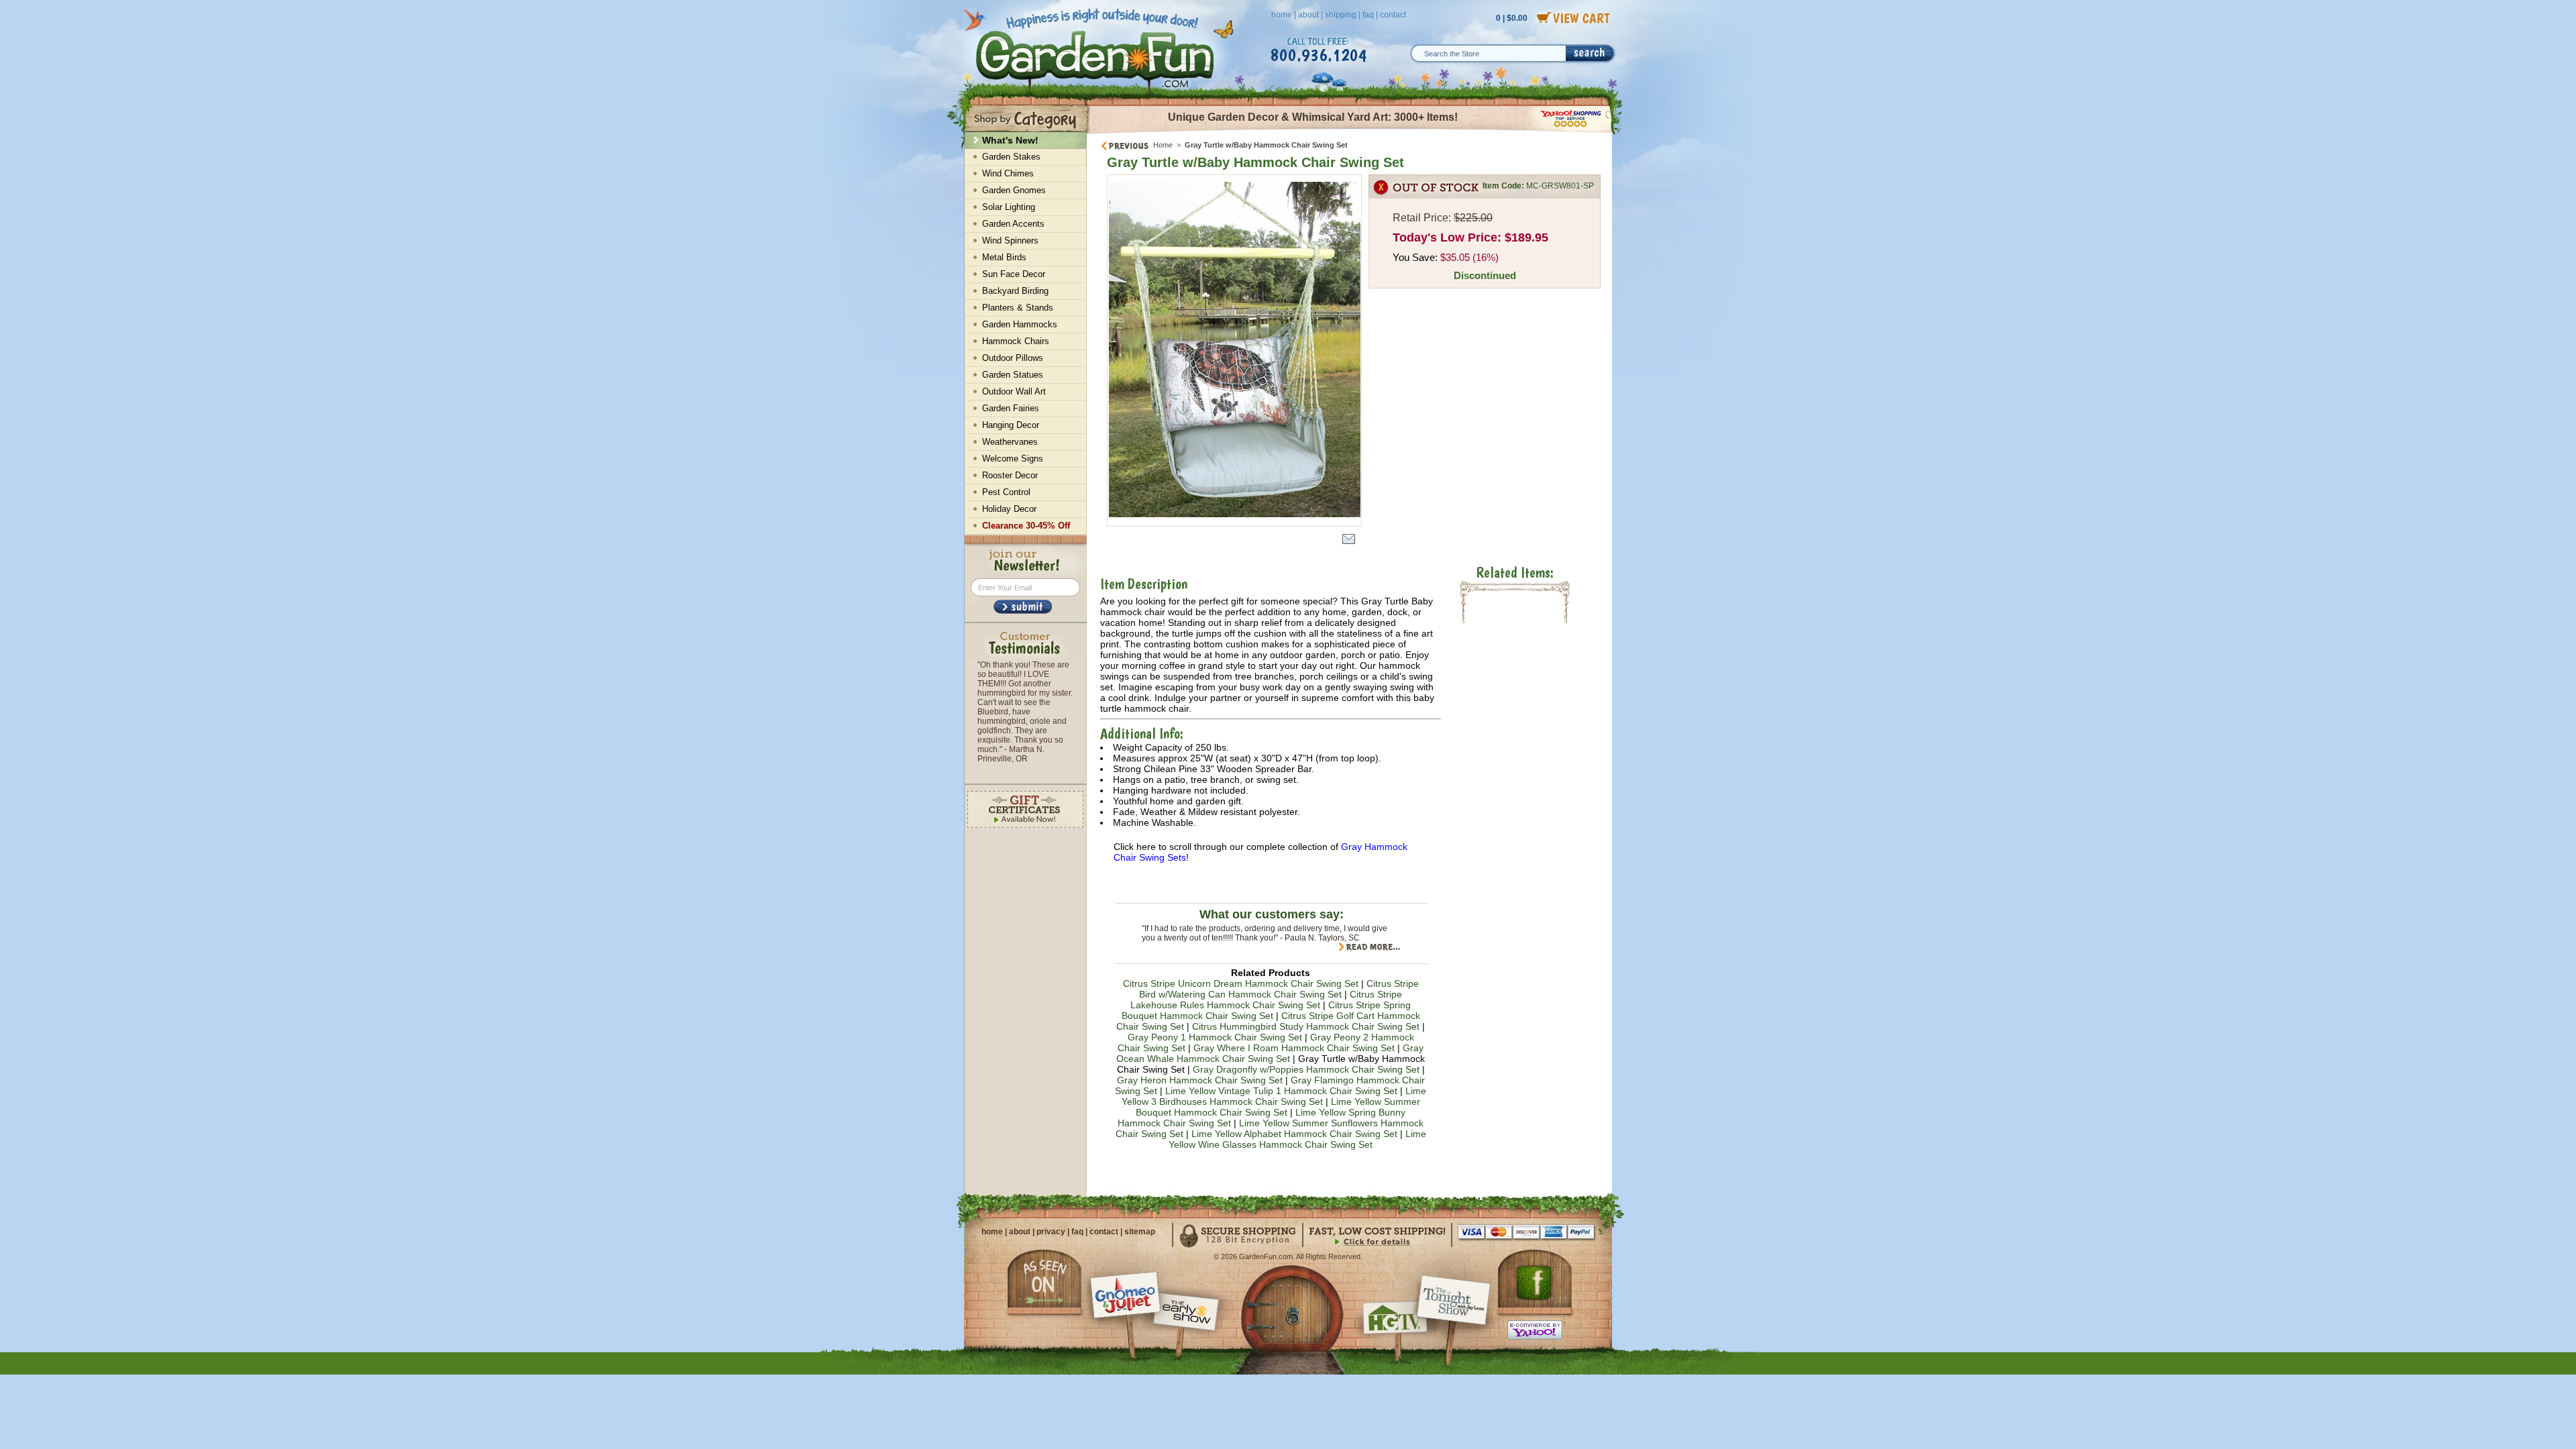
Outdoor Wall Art (1014, 391)
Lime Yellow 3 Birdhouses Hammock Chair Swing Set (1274, 1096)
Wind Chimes (1008, 173)
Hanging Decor (1011, 425)
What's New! (1010, 140)
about (1308, 15)
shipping (1341, 15)
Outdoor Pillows (1013, 358)
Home (1163, 145)
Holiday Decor (1009, 509)
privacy (1051, 1232)
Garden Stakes (1011, 157)
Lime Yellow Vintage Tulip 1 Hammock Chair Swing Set (1281, 1091)
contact (1393, 15)
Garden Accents (1013, 224)
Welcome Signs (1013, 459)
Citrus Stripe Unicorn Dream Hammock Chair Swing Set (1241, 983)
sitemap (1140, 1232)
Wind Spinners (1010, 240)
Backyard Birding (1015, 291)
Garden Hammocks (1020, 324)
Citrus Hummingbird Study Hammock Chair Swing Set (1306, 1026)
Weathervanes (1010, 442)
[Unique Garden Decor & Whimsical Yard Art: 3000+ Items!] (1350, 133)
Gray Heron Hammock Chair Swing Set (1200, 1080)
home (1282, 15)
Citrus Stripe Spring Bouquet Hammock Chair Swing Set (1267, 1010)
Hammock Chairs (1016, 341)
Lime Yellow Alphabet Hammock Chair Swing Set (1294, 1134)
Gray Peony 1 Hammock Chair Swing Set (1215, 1037)
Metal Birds (1004, 257)
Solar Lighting (1009, 207)
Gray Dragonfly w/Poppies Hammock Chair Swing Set (1306, 1069)
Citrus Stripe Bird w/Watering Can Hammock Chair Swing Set (1279, 989)
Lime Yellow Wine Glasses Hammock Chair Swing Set (1297, 1139)
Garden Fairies (1011, 408)
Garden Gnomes (1014, 190)
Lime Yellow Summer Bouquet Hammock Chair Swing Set (1278, 1107)
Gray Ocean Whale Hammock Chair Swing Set (1270, 1053)
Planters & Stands (1018, 308)
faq (1368, 15)
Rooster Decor (1010, 475)
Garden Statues (1013, 375)
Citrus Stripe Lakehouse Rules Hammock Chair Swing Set (1266, 1000)
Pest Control (1006, 492)
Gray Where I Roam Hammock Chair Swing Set (1294, 1048)
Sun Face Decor (1014, 274)
